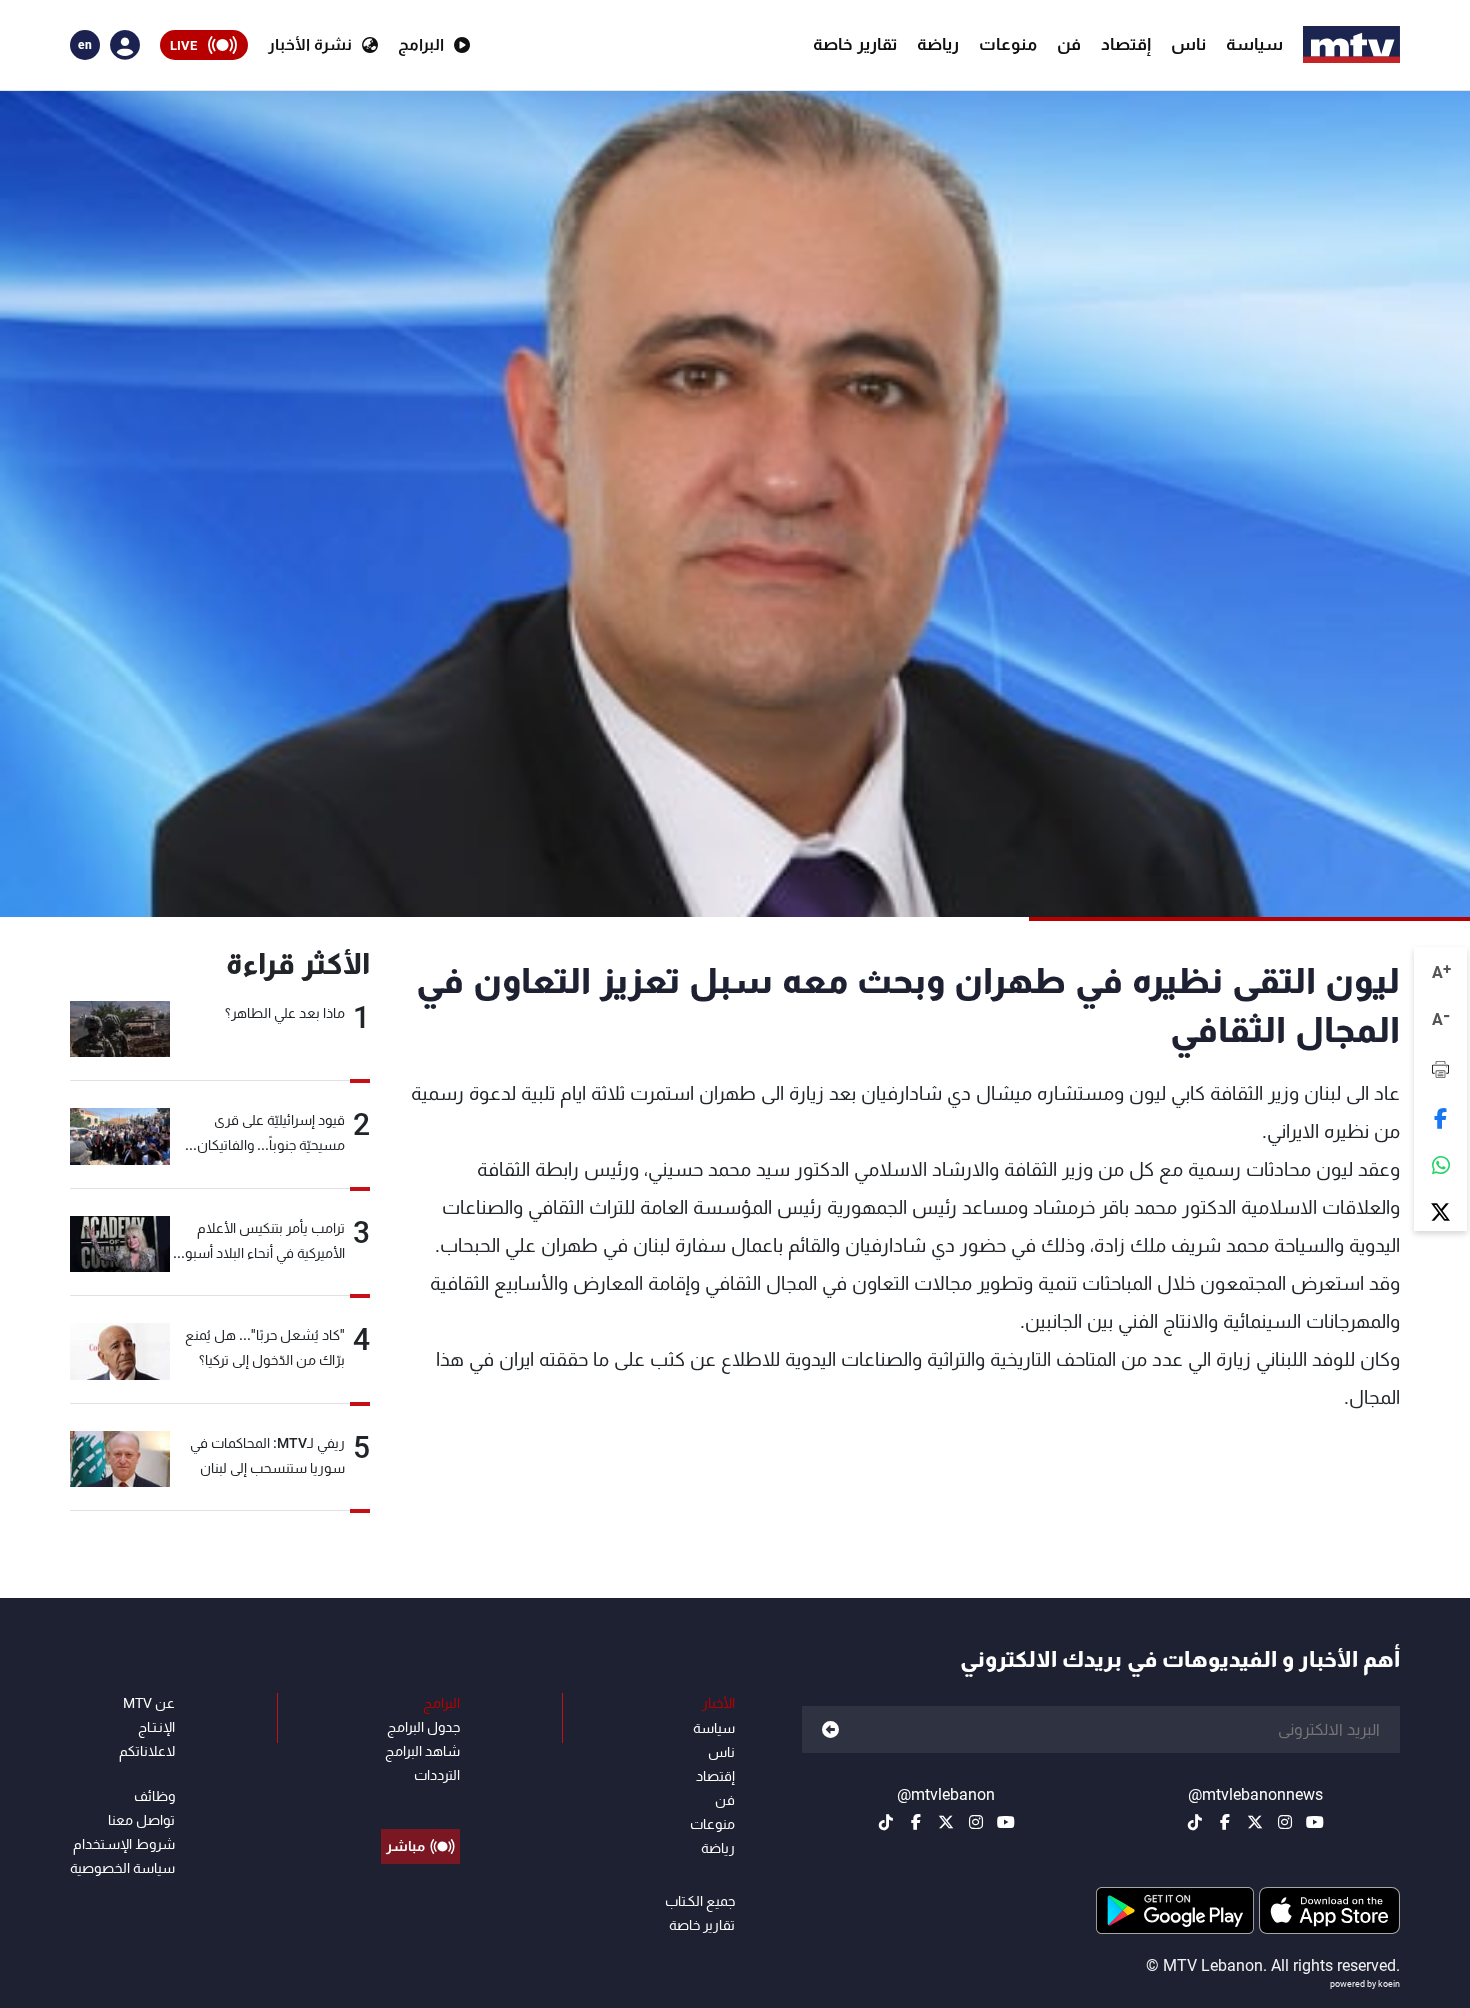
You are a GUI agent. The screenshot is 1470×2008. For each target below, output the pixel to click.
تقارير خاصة (855, 44)
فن (1069, 44)
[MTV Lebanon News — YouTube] (1315, 1822)
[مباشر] (420, 1801)
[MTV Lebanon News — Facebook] (1225, 1822)
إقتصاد (1126, 44)
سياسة (1254, 44)
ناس (1188, 44)
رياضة (938, 44)
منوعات (1008, 44)
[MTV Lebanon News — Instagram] (1285, 1822)
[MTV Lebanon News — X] (1255, 1822)
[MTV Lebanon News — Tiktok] (1195, 1822)
